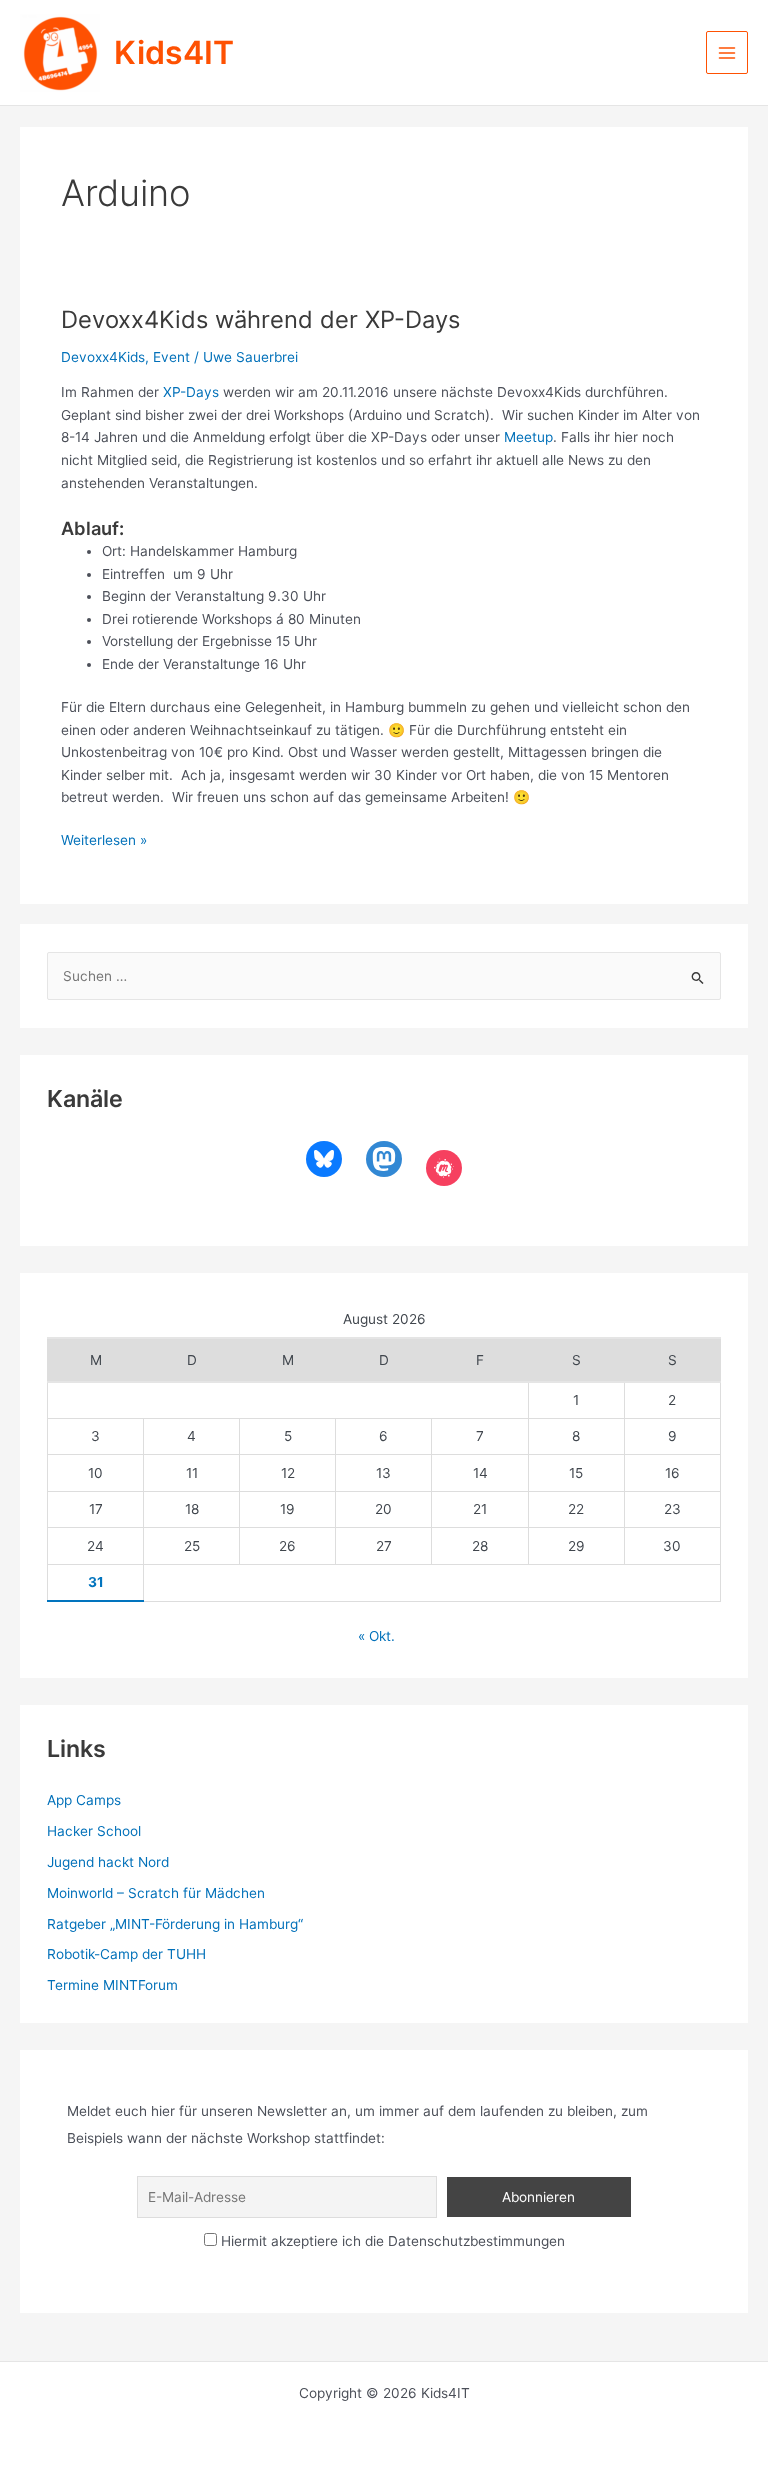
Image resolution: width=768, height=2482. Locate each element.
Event (171, 357)
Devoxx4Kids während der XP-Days (260, 319)
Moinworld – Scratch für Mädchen (156, 1893)
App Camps (84, 1800)
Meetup (528, 437)
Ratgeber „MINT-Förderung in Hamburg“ (175, 1924)
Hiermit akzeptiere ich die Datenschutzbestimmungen (391, 2241)
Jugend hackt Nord (108, 1862)
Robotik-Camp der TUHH (126, 1954)
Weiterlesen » (104, 841)
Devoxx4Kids (103, 357)
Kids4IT (174, 52)
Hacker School (94, 1831)
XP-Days (191, 392)
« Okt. (376, 1636)
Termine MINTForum (112, 1985)
